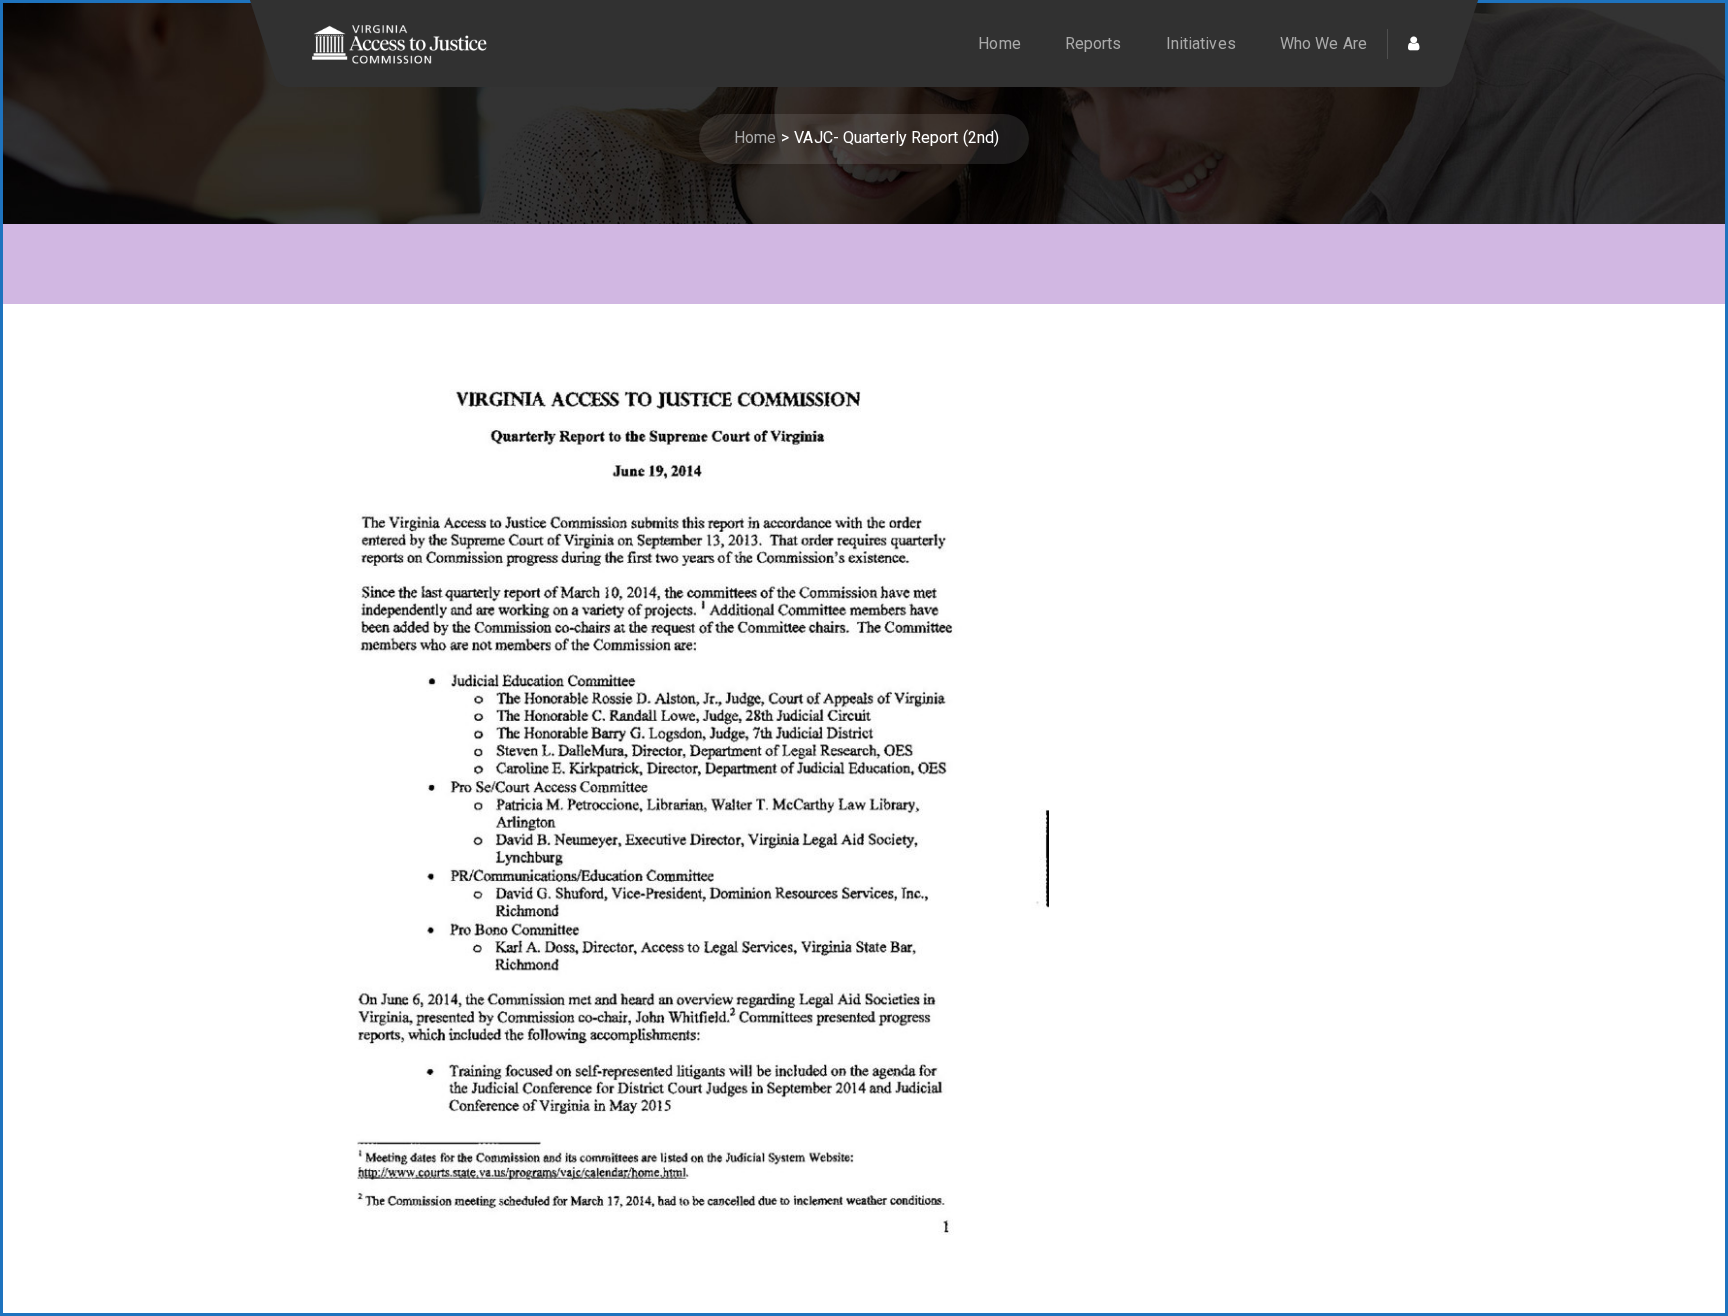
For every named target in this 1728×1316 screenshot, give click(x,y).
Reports (1093, 43)
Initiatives (1201, 43)
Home (999, 43)
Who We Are (1323, 43)
